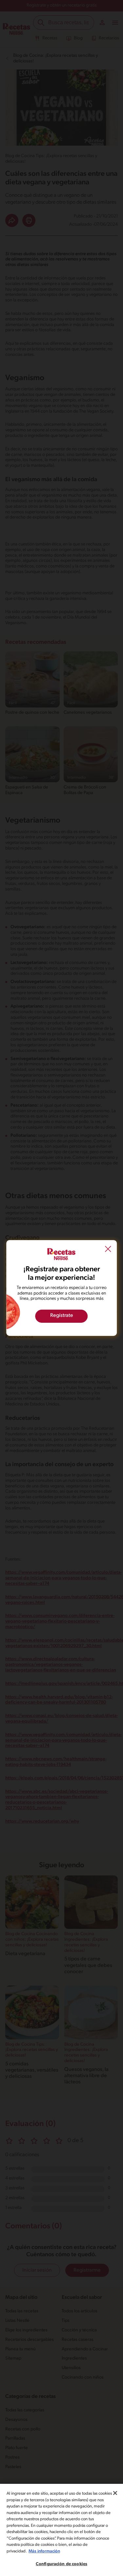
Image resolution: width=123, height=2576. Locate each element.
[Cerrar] (115, 2493)
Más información (44, 2551)
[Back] (108, 1250)
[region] (61, 2530)
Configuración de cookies (61, 2564)
